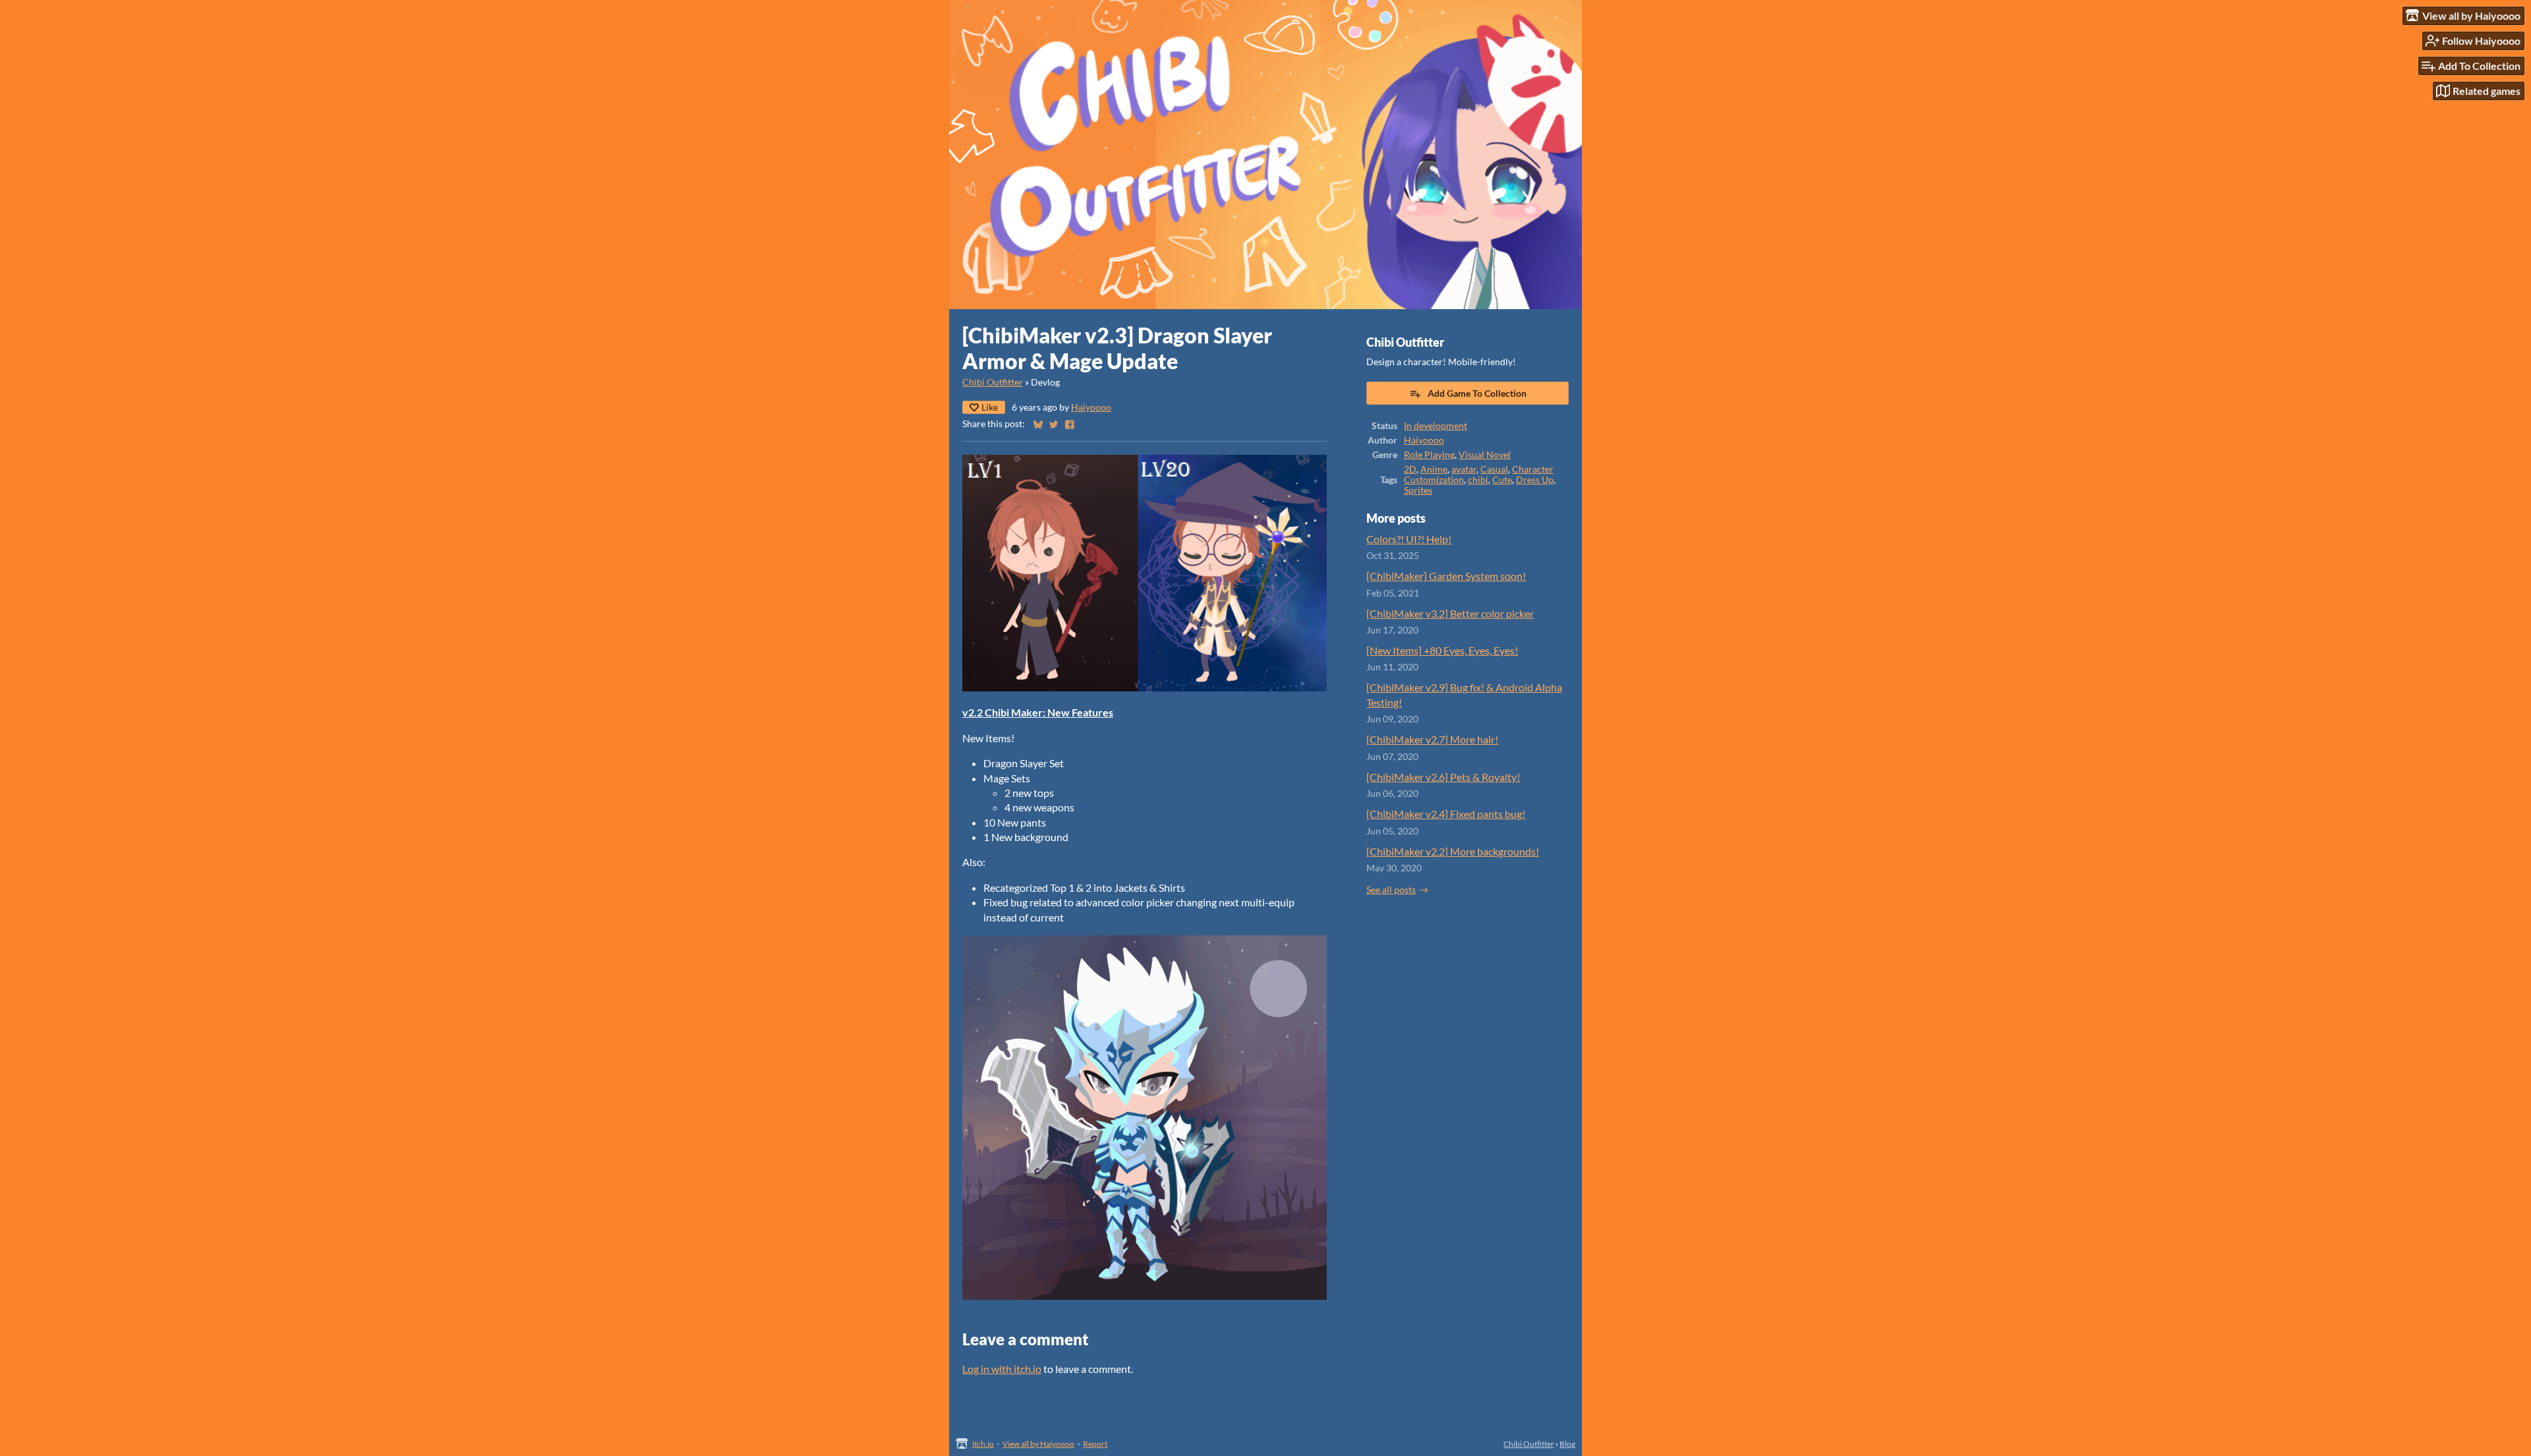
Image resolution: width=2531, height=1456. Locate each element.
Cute (1502, 480)
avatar (1464, 469)
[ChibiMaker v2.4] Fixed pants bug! (1446, 814)
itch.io (983, 1444)
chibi (1478, 480)
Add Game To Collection (1477, 393)
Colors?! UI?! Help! (1409, 539)
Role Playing (1429, 455)
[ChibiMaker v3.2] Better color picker (1450, 613)
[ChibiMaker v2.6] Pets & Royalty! (1443, 777)
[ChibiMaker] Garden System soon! (1446, 576)
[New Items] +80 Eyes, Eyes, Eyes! (1442, 650)
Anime (1434, 469)
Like (990, 407)
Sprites (1418, 490)
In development (1436, 426)
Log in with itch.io (1002, 1369)
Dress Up (1535, 480)
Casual (1494, 469)
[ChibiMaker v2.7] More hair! (1432, 739)
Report (1095, 1444)
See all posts (1391, 890)
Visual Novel (1485, 455)
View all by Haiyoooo (1038, 1444)
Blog (1567, 1444)
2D (1410, 469)
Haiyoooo (1091, 407)
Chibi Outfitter (993, 382)
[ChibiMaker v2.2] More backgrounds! (1453, 851)
